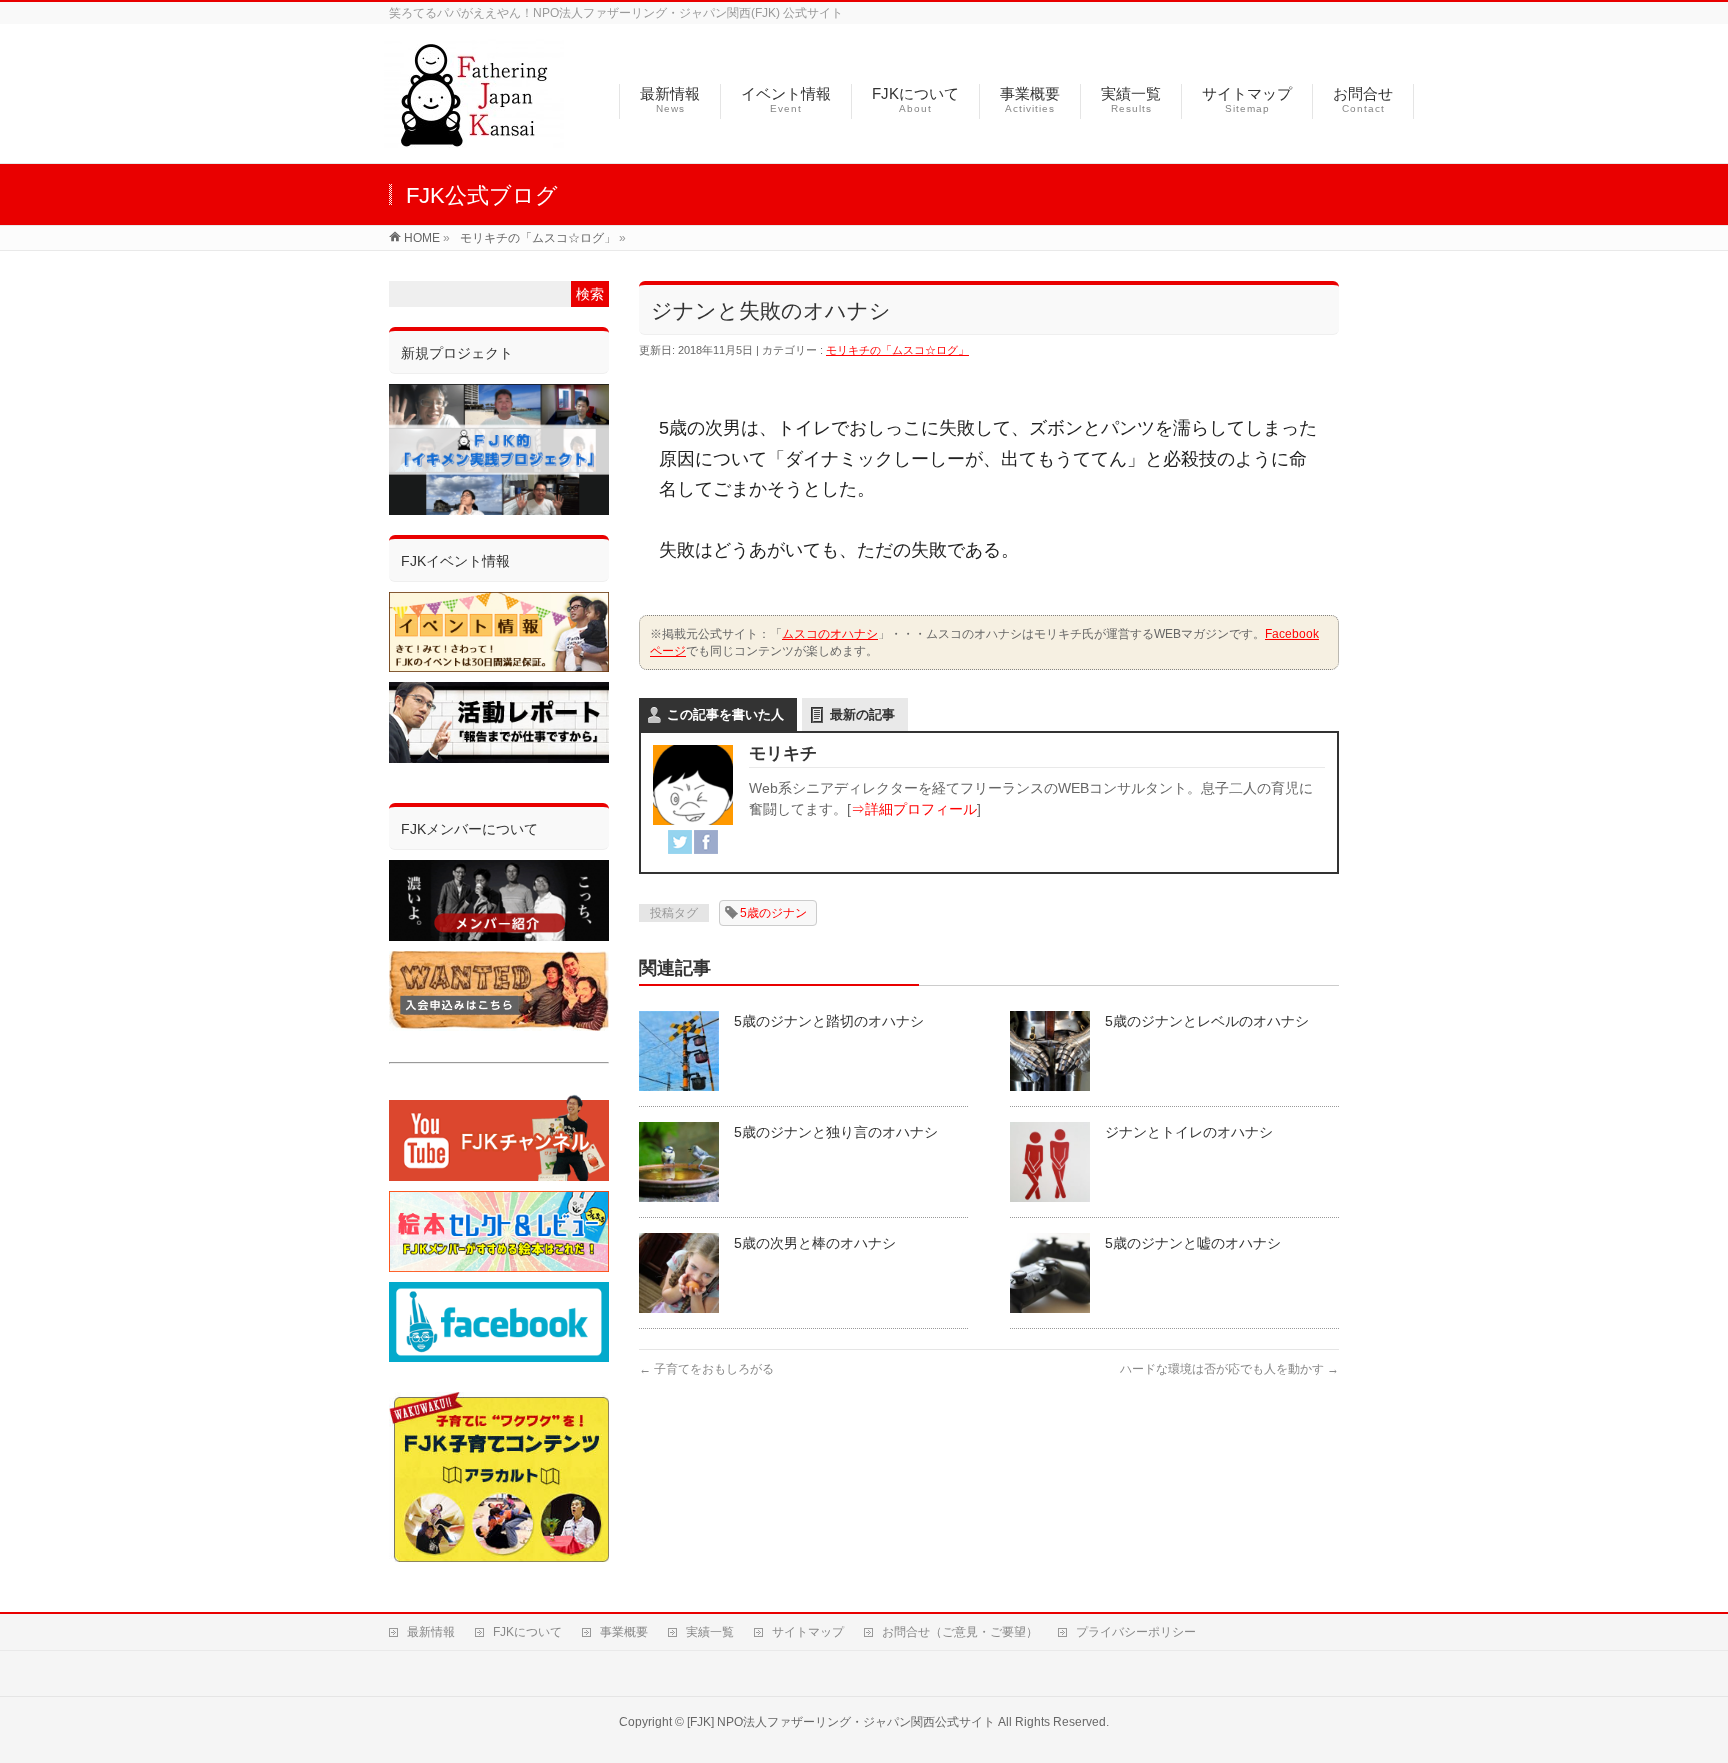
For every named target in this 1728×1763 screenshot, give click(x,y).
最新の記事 (862, 714)
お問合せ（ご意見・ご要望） (960, 1632)
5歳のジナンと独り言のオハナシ (836, 1132)
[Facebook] (706, 842)
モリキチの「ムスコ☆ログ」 (897, 350)
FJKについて (527, 1632)
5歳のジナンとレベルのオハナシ (1207, 1021)
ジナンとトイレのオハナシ (1189, 1132)
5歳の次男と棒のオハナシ (815, 1243)
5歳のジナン (773, 913)
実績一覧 (710, 1632)
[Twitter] (680, 842)
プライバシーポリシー (1136, 1632)
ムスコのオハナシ (830, 634)
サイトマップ (808, 1632)
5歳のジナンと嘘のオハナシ (1193, 1243)
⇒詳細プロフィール (914, 809)
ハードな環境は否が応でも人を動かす (1229, 1369)
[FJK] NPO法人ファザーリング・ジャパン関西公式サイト (841, 1722)
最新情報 (431, 1632)
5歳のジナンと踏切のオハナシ (829, 1021)
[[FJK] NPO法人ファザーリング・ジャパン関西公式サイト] (474, 137)
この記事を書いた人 (725, 714)
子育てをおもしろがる (706, 1369)
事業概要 (624, 1632)
